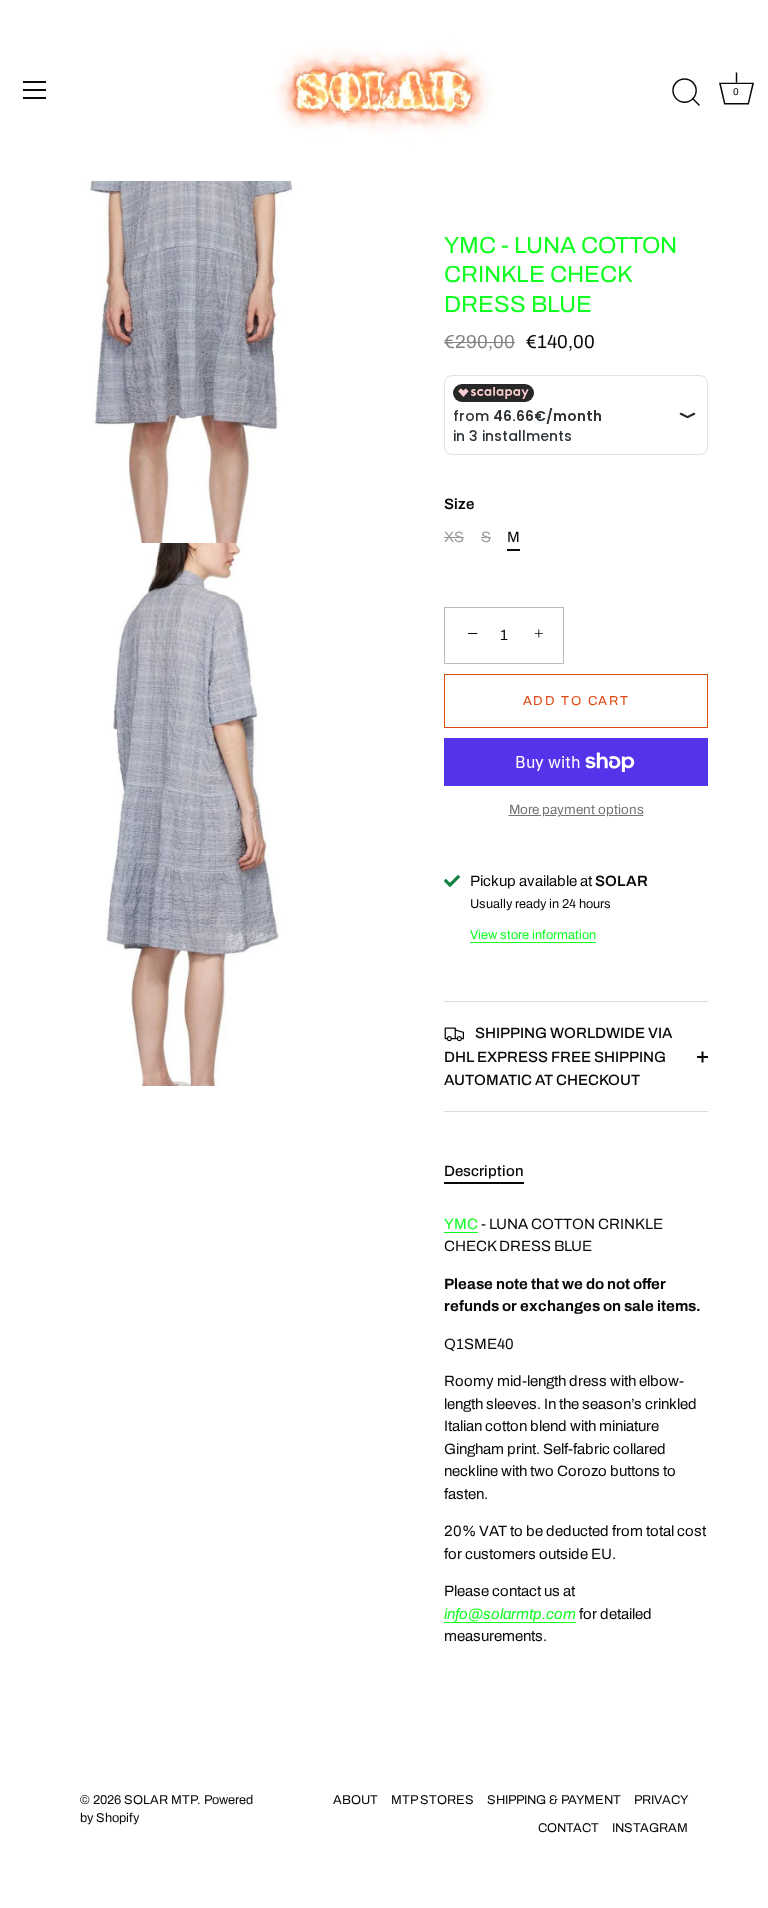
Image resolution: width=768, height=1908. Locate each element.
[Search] (686, 93)
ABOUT (355, 1800)
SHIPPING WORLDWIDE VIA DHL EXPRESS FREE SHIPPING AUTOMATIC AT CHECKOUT (558, 1056)
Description (484, 1171)
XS (454, 537)
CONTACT (568, 1828)
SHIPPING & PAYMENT (554, 1800)
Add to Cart (576, 701)
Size (459, 504)
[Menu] (35, 90)
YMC (461, 1224)
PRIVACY (661, 1800)
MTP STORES (432, 1800)
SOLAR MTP (160, 1800)
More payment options (576, 809)
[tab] (494, 1171)
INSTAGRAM (650, 1828)
